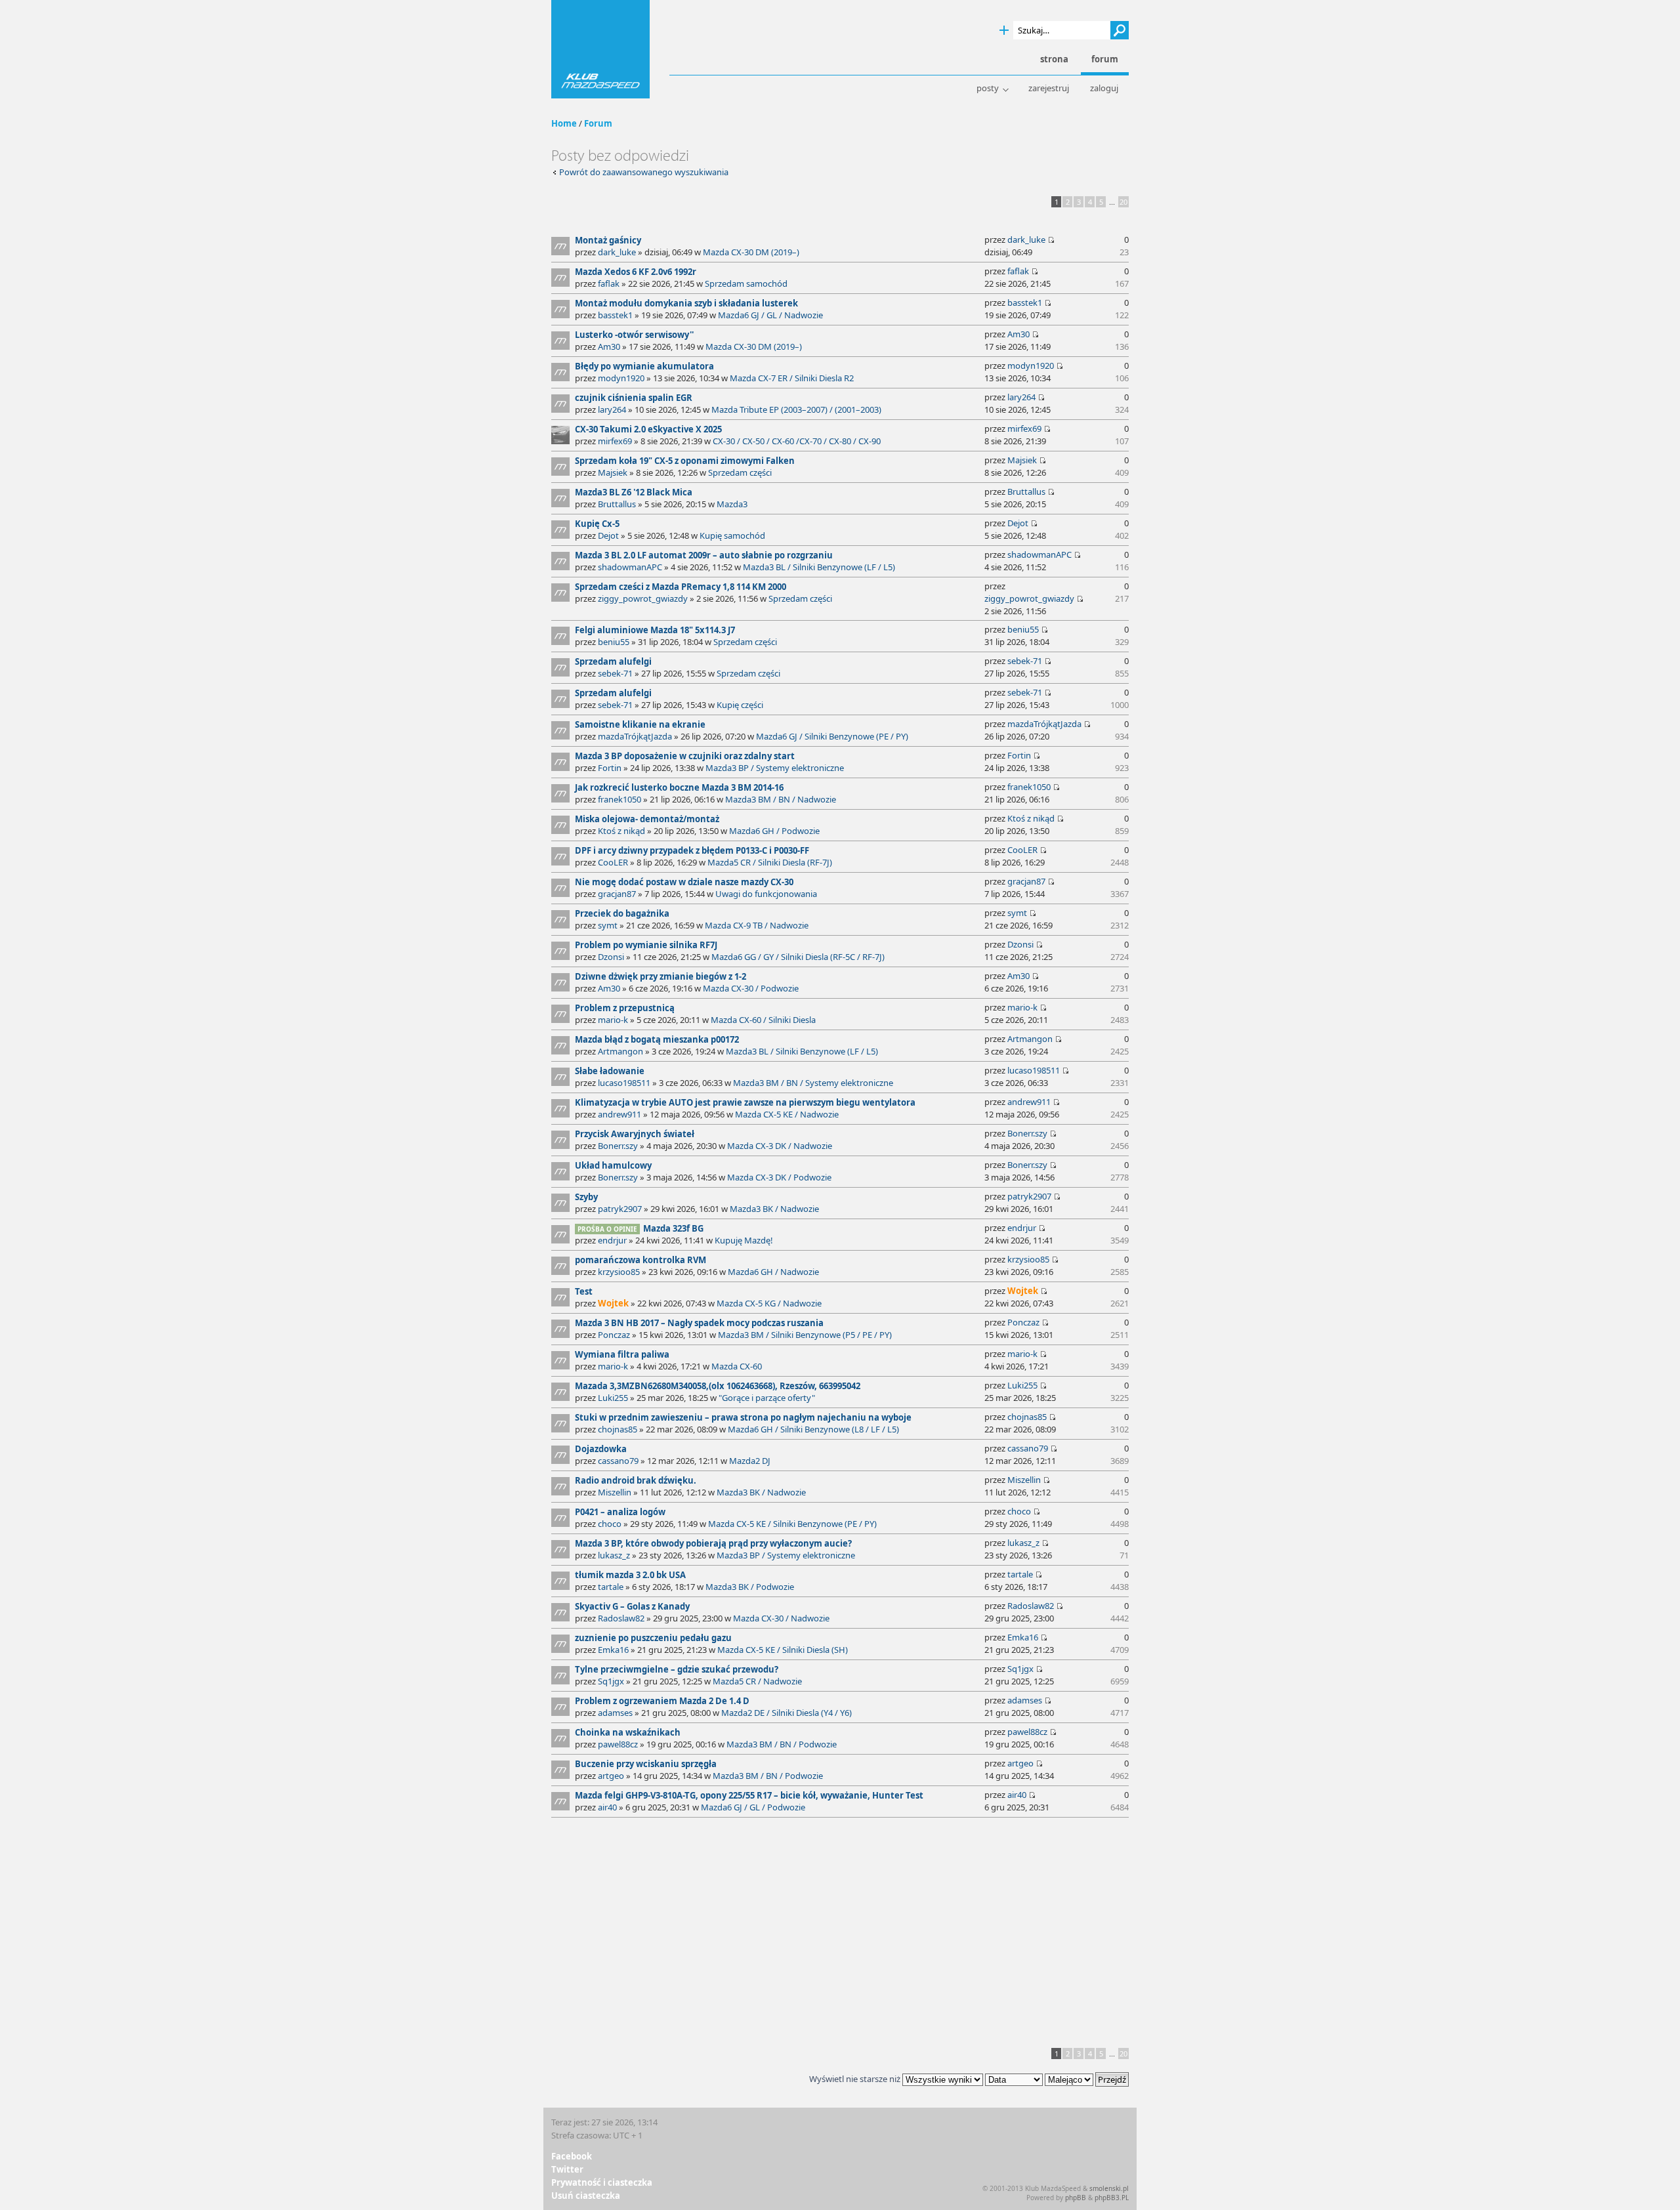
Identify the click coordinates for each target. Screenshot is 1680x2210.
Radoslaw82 (621, 1618)
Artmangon (620, 1051)
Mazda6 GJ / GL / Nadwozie (770, 315)
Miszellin (615, 1492)
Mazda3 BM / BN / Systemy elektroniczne (813, 1083)
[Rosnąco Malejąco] (1087, 2079)
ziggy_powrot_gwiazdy (643, 598)
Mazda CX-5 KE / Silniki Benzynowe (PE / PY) (792, 1524)
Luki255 (613, 1398)
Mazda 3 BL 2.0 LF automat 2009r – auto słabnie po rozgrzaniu (704, 555)
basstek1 (615, 315)
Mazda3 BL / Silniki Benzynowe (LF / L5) (819, 567)
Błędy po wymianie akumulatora (644, 366)
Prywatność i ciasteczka (602, 2182)
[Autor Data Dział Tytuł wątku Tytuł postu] (1014, 2079)
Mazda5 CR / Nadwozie (757, 1681)
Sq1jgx (611, 1681)
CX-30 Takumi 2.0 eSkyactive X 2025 (648, 429)
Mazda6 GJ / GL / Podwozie (753, 1807)
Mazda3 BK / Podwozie (750, 1587)
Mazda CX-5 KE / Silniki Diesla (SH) (783, 1650)
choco (610, 1524)
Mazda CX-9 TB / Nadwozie (757, 925)
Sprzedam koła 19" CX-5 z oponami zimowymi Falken (685, 461)
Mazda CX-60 (737, 1366)
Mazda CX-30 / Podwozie (751, 988)
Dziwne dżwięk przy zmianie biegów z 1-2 (661, 976)
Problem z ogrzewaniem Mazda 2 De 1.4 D (662, 1701)
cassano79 (618, 1461)
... (1112, 202)
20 (1123, 202)
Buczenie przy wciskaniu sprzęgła (646, 1764)
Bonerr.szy (618, 1146)
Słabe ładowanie (610, 1071)
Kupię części (740, 705)
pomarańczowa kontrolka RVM (640, 1260)
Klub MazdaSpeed (600, 49)
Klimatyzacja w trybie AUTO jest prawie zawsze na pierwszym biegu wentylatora (745, 1102)
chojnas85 (618, 1429)
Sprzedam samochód (746, 283)
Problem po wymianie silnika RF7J (646, 945)
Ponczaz (614, 1335)
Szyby (586, 1197)
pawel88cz (618, 1744)
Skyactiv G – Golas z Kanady (632, 1606)
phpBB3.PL (1112, 2198)
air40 (607, 1807)
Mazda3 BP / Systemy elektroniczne (775, 768)
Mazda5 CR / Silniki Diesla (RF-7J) (770, 862)
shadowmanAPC (630, 567)
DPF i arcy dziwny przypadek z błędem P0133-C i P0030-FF (692, 850)
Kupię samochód (732, 535)
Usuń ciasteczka (586, 2196)
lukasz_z (614, 1555)
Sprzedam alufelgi (613, 661)
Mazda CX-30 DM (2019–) (751, 252)
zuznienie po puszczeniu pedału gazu (653, 1638)
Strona (1054, 59)
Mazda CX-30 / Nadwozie (781, 1618)
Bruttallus (617, 504)
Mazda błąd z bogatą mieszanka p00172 (657, 1039)
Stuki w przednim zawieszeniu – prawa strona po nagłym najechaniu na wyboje (743, 1417)
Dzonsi (611, 957)
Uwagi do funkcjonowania (766, 894)
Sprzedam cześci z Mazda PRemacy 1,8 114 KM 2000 (681, 587)
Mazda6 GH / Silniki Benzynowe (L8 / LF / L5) (813, 1429)
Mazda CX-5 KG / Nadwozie (769, 1303)
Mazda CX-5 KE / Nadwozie (787, 1114)
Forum (598, 123)
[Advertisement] (840, 1930)
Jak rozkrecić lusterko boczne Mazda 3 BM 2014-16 (679, 787)
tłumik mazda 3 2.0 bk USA (630, 1575)
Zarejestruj (1049, 88)
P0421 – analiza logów (620, 1512)
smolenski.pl (1109, 2188)
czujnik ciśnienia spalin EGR (634, 398)
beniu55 (614, 642)
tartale (611, 1587)
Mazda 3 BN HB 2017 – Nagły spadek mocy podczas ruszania (699, 1323)
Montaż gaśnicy (608, 240)
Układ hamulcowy (613, 1165)
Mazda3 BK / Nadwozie (774, 1209)
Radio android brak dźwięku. (636, 1480)
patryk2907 (620, 1209)
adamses (615, 1713)
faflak (609, 283)
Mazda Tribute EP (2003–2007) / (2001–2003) (796, 409)
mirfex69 (615, 441)
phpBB (1076, 2198)
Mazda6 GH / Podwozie (774, 831)
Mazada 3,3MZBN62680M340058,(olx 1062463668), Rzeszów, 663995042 (718, 1386)
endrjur (612, 1240)
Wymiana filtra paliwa (622, 1354)
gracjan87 (617, 894)
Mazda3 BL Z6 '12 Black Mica (634, 492)
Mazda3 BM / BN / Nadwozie (781, 799)
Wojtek (613, 1303)
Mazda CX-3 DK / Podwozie (779, 1177)
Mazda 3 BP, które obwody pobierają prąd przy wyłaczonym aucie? (713, 1543)
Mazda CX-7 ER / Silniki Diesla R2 (792, 378)
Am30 (609, 346)
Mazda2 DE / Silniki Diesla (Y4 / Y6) (787, 1713)
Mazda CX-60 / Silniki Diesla (763, 1020)
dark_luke (617, 252)
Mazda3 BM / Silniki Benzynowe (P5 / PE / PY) (805, 1335)
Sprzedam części (740, 472)
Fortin (610, 768)
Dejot (608, 535)
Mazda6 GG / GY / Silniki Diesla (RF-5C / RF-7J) (798, 957)
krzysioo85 (619, 1272)
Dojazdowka (601, 1449)
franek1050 (619, 799)
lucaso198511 (624, 1083)
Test (584, 1291)
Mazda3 (732, 504)
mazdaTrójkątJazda (635, 736)
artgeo (611, 1776)
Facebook (572, 2156)
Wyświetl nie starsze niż (856, 2079)
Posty (988, 88)
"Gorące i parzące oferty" (767, 1398)
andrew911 (619, 1114)
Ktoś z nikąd (621, 831)
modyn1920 (621, 378)
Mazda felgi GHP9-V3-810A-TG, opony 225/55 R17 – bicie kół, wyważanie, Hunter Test (749, 1795)
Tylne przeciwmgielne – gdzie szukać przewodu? (677, 1669)
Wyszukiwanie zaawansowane (1004, 31)
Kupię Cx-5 (597, 524)
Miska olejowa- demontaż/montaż (647, 819)
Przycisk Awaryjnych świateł (635, 1134)
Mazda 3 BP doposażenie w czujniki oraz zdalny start (685, 756)
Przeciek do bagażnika (622, 913)
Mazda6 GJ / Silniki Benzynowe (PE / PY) (832, 736)
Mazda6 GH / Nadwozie (773, 1272)
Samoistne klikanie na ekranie (640, 724)
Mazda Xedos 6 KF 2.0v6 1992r (636, 272)
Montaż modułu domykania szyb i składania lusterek (686, 303)
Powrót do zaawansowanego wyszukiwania (644, 172)
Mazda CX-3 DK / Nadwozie (780, 1146)
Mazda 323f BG (673, 1228)
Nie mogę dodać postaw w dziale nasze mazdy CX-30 (684, 882)
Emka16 (613, 1650)
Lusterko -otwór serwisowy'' (634, 335)
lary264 (612, 409)
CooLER (613, 862)
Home (564, 123)
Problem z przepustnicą (625, 1008)
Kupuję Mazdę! (744, 1240)
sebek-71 (615, 673)
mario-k (613, 1020)
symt (608, 925)
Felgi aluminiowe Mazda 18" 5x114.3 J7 (655, 630)
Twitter (567, 2169)
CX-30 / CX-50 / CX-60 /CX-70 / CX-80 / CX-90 (797, 441)
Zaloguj (1104, 88)
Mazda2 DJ (750, 1461)
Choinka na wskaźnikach (628, 1732)
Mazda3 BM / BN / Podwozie (782, 1744)
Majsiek (613, 472)
